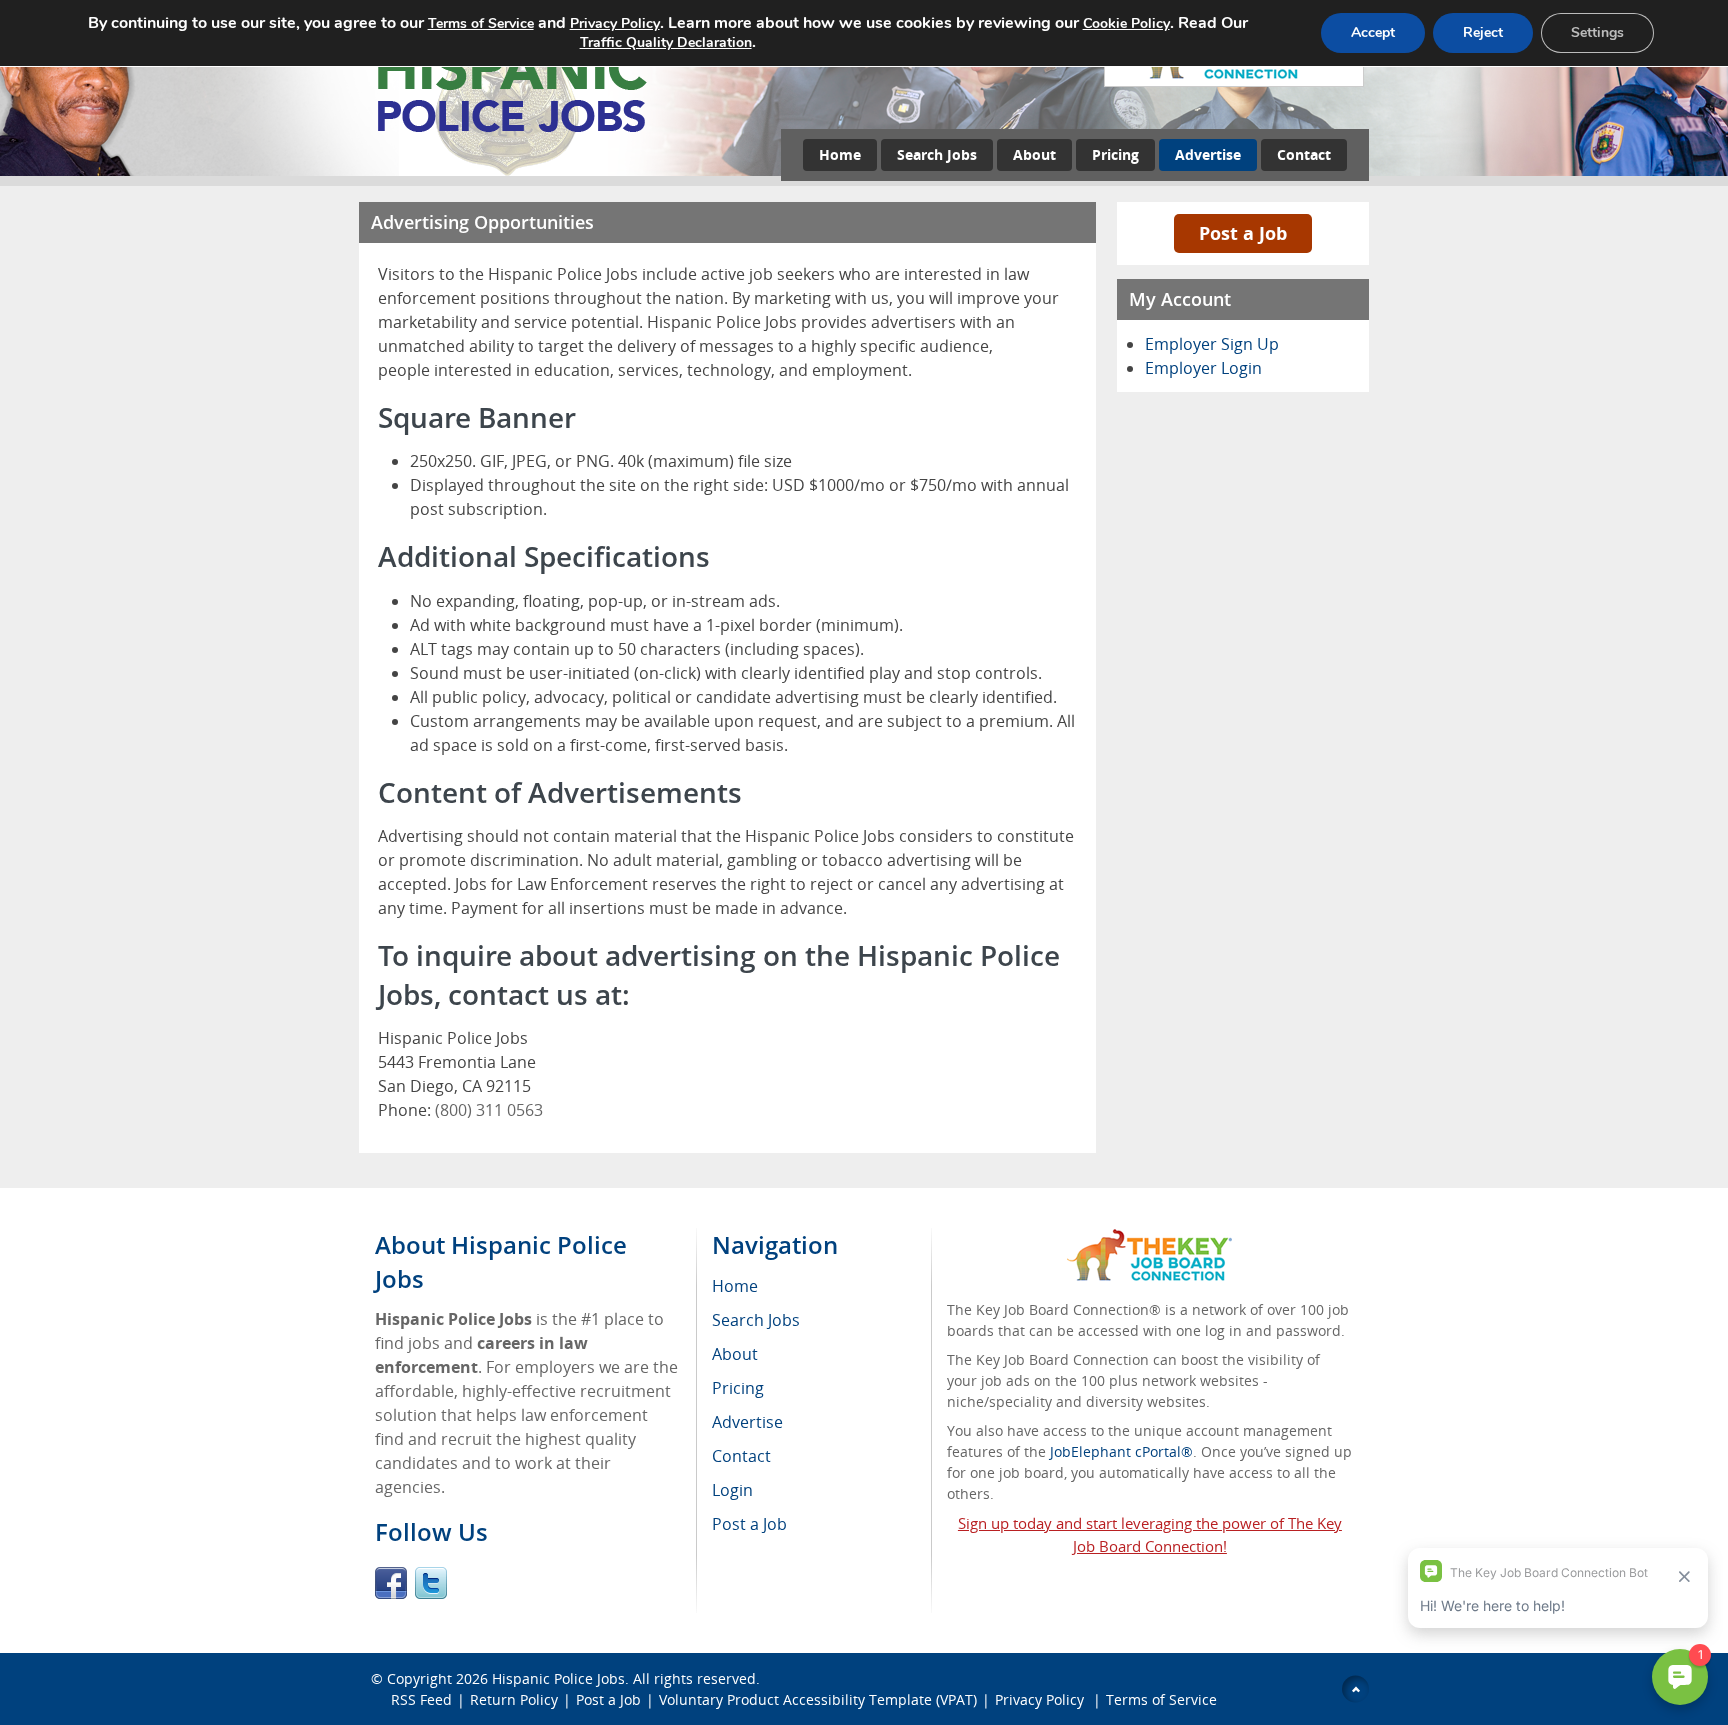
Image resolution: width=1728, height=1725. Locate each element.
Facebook (391, 1583)
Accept (1373, 32)
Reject (1483, 32)
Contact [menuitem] (741, 1456)
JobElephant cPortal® (1121, 1451)
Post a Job (1243, 233)
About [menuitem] (735, 1354)
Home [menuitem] (735, 1286)
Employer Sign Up (1212, 344)
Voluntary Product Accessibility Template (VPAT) (818, 1699)
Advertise (1208, 154)
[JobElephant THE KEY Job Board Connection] (1149, 1238)
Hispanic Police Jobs (558, 1678)
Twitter (431, 1583)
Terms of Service (1161, 1699)
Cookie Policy (1126, 23)
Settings (1597, 32)
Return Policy (514, 1699)
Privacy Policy (1041, 1699)
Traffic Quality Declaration (666, 42)
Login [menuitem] (732, 1490)
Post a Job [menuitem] (749, 1524)
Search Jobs (937, 154)
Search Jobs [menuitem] (756, 1320)
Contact (1304, 154)
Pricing (1115, 154)
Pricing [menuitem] (738, 1388)
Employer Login (1203, 368)
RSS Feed (421, 1699)
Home (840, 154)
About (1034, 154)
